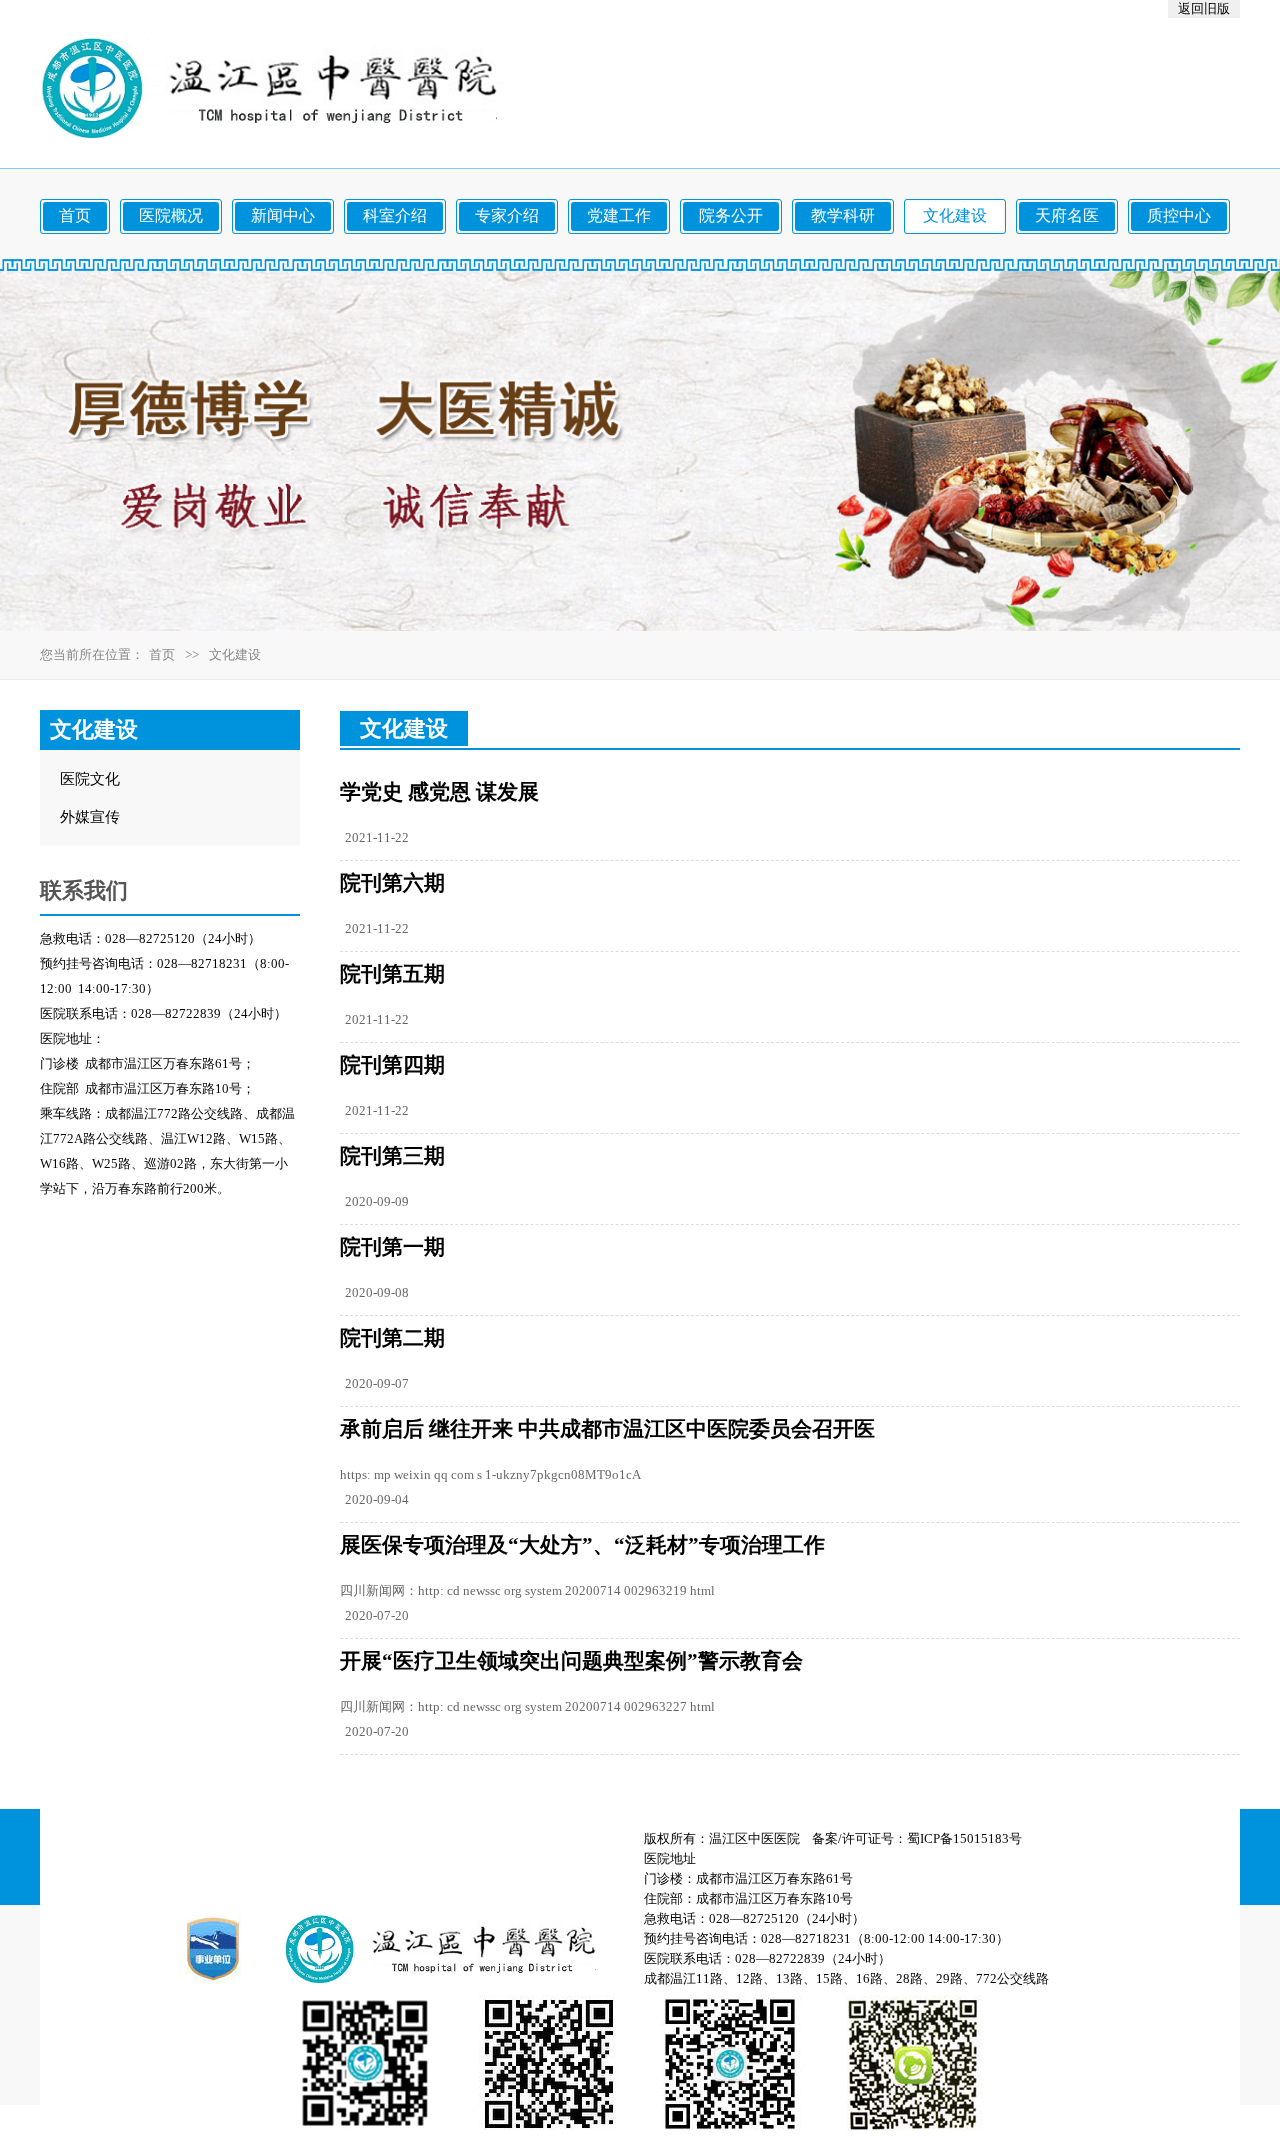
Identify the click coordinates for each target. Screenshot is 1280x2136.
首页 (162, 654)
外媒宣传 (90, 817)
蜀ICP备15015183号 (964, 1838)
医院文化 (90, 779)
